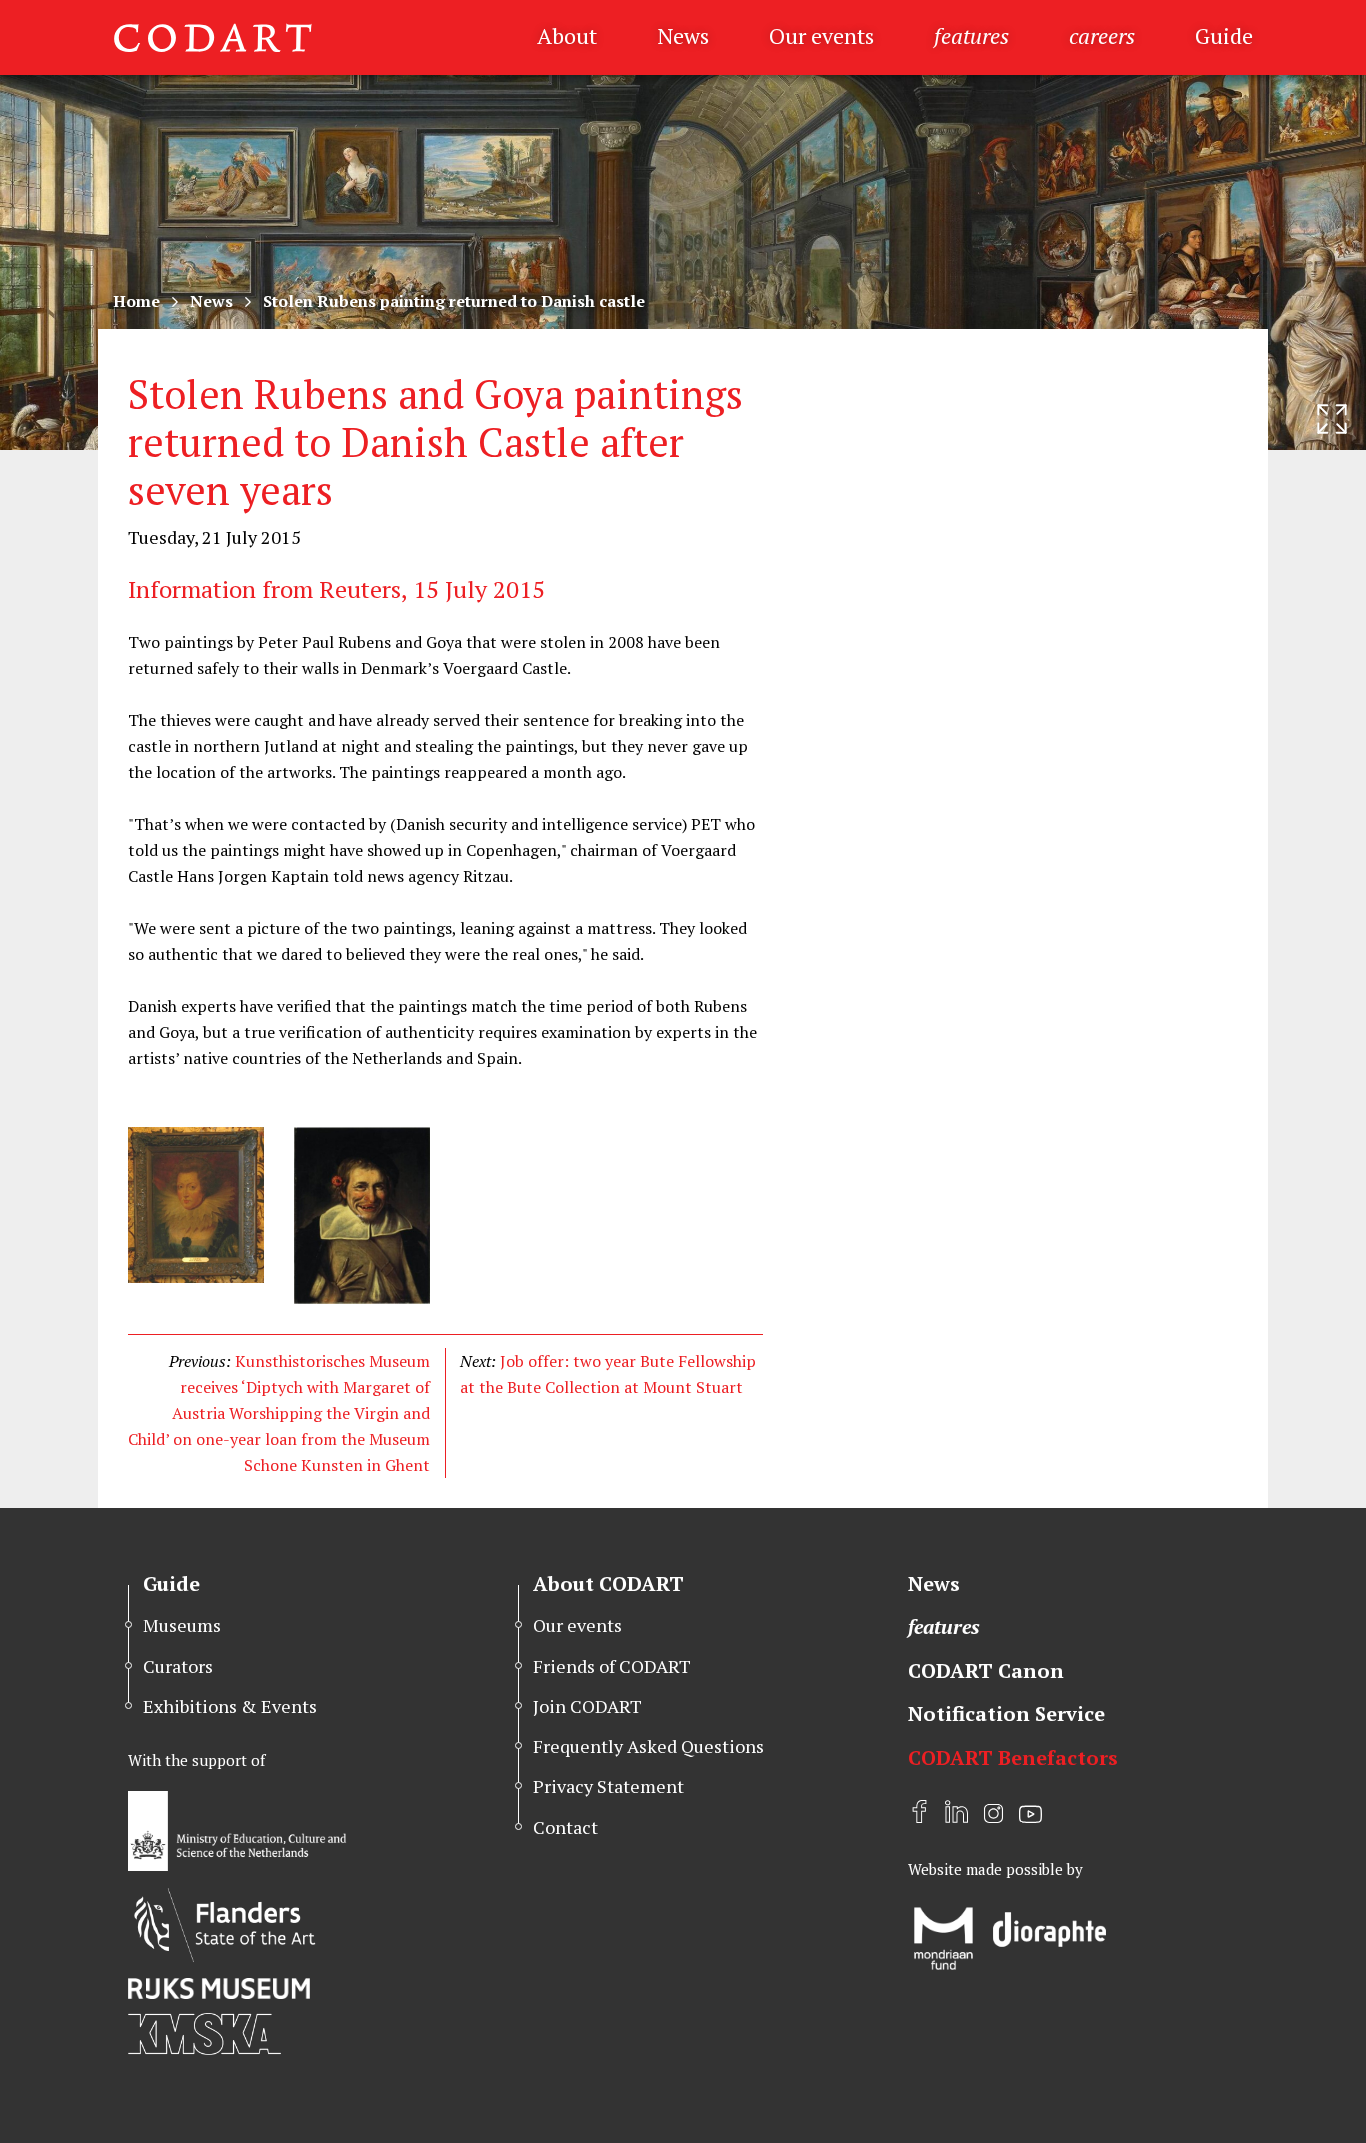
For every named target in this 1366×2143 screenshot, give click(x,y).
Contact (565, 1827)
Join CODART (587, 1706)
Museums (182, 1625)
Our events (821, 35)
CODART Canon (986, 1670)
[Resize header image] (1332, 419)
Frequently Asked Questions (648, 1746)
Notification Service (1006, 1713)
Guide (1224, 35)
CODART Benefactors (1013, 1757)
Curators (178, 1666)
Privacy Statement (608, 1786)
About (567, 35)
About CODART (608, 1583)
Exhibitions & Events (230, 1706)
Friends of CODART (612, 1666)
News (683, 35)
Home (136, 301)
